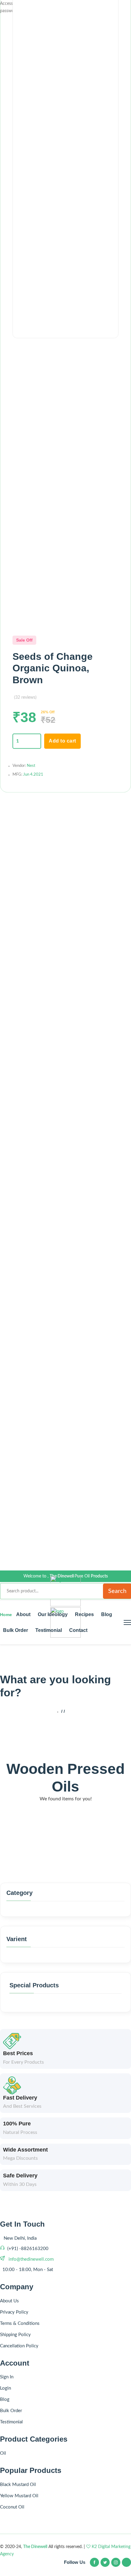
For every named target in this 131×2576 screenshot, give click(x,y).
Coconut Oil (12, 2507)
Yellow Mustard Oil (19, 2496)
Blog (107, 1614)
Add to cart (62, 741)
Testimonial (49, 1630)
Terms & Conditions (20, 2323)
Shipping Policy (15, 2335)
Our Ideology (53, 1614)
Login (5, 2388)
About (23, 1614)
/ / (63, 1711)
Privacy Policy (14, 2312)
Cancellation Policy (19, 2346)
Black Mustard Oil (18, 2485)
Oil (3, 2453)
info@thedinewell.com (30, 2259)
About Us (9, 2301)
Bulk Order (16, 1630)
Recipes (84, 1614)
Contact (78, 1630)
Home (7, 1615)
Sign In (7, 2377)
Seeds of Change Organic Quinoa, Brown (53, 668)
